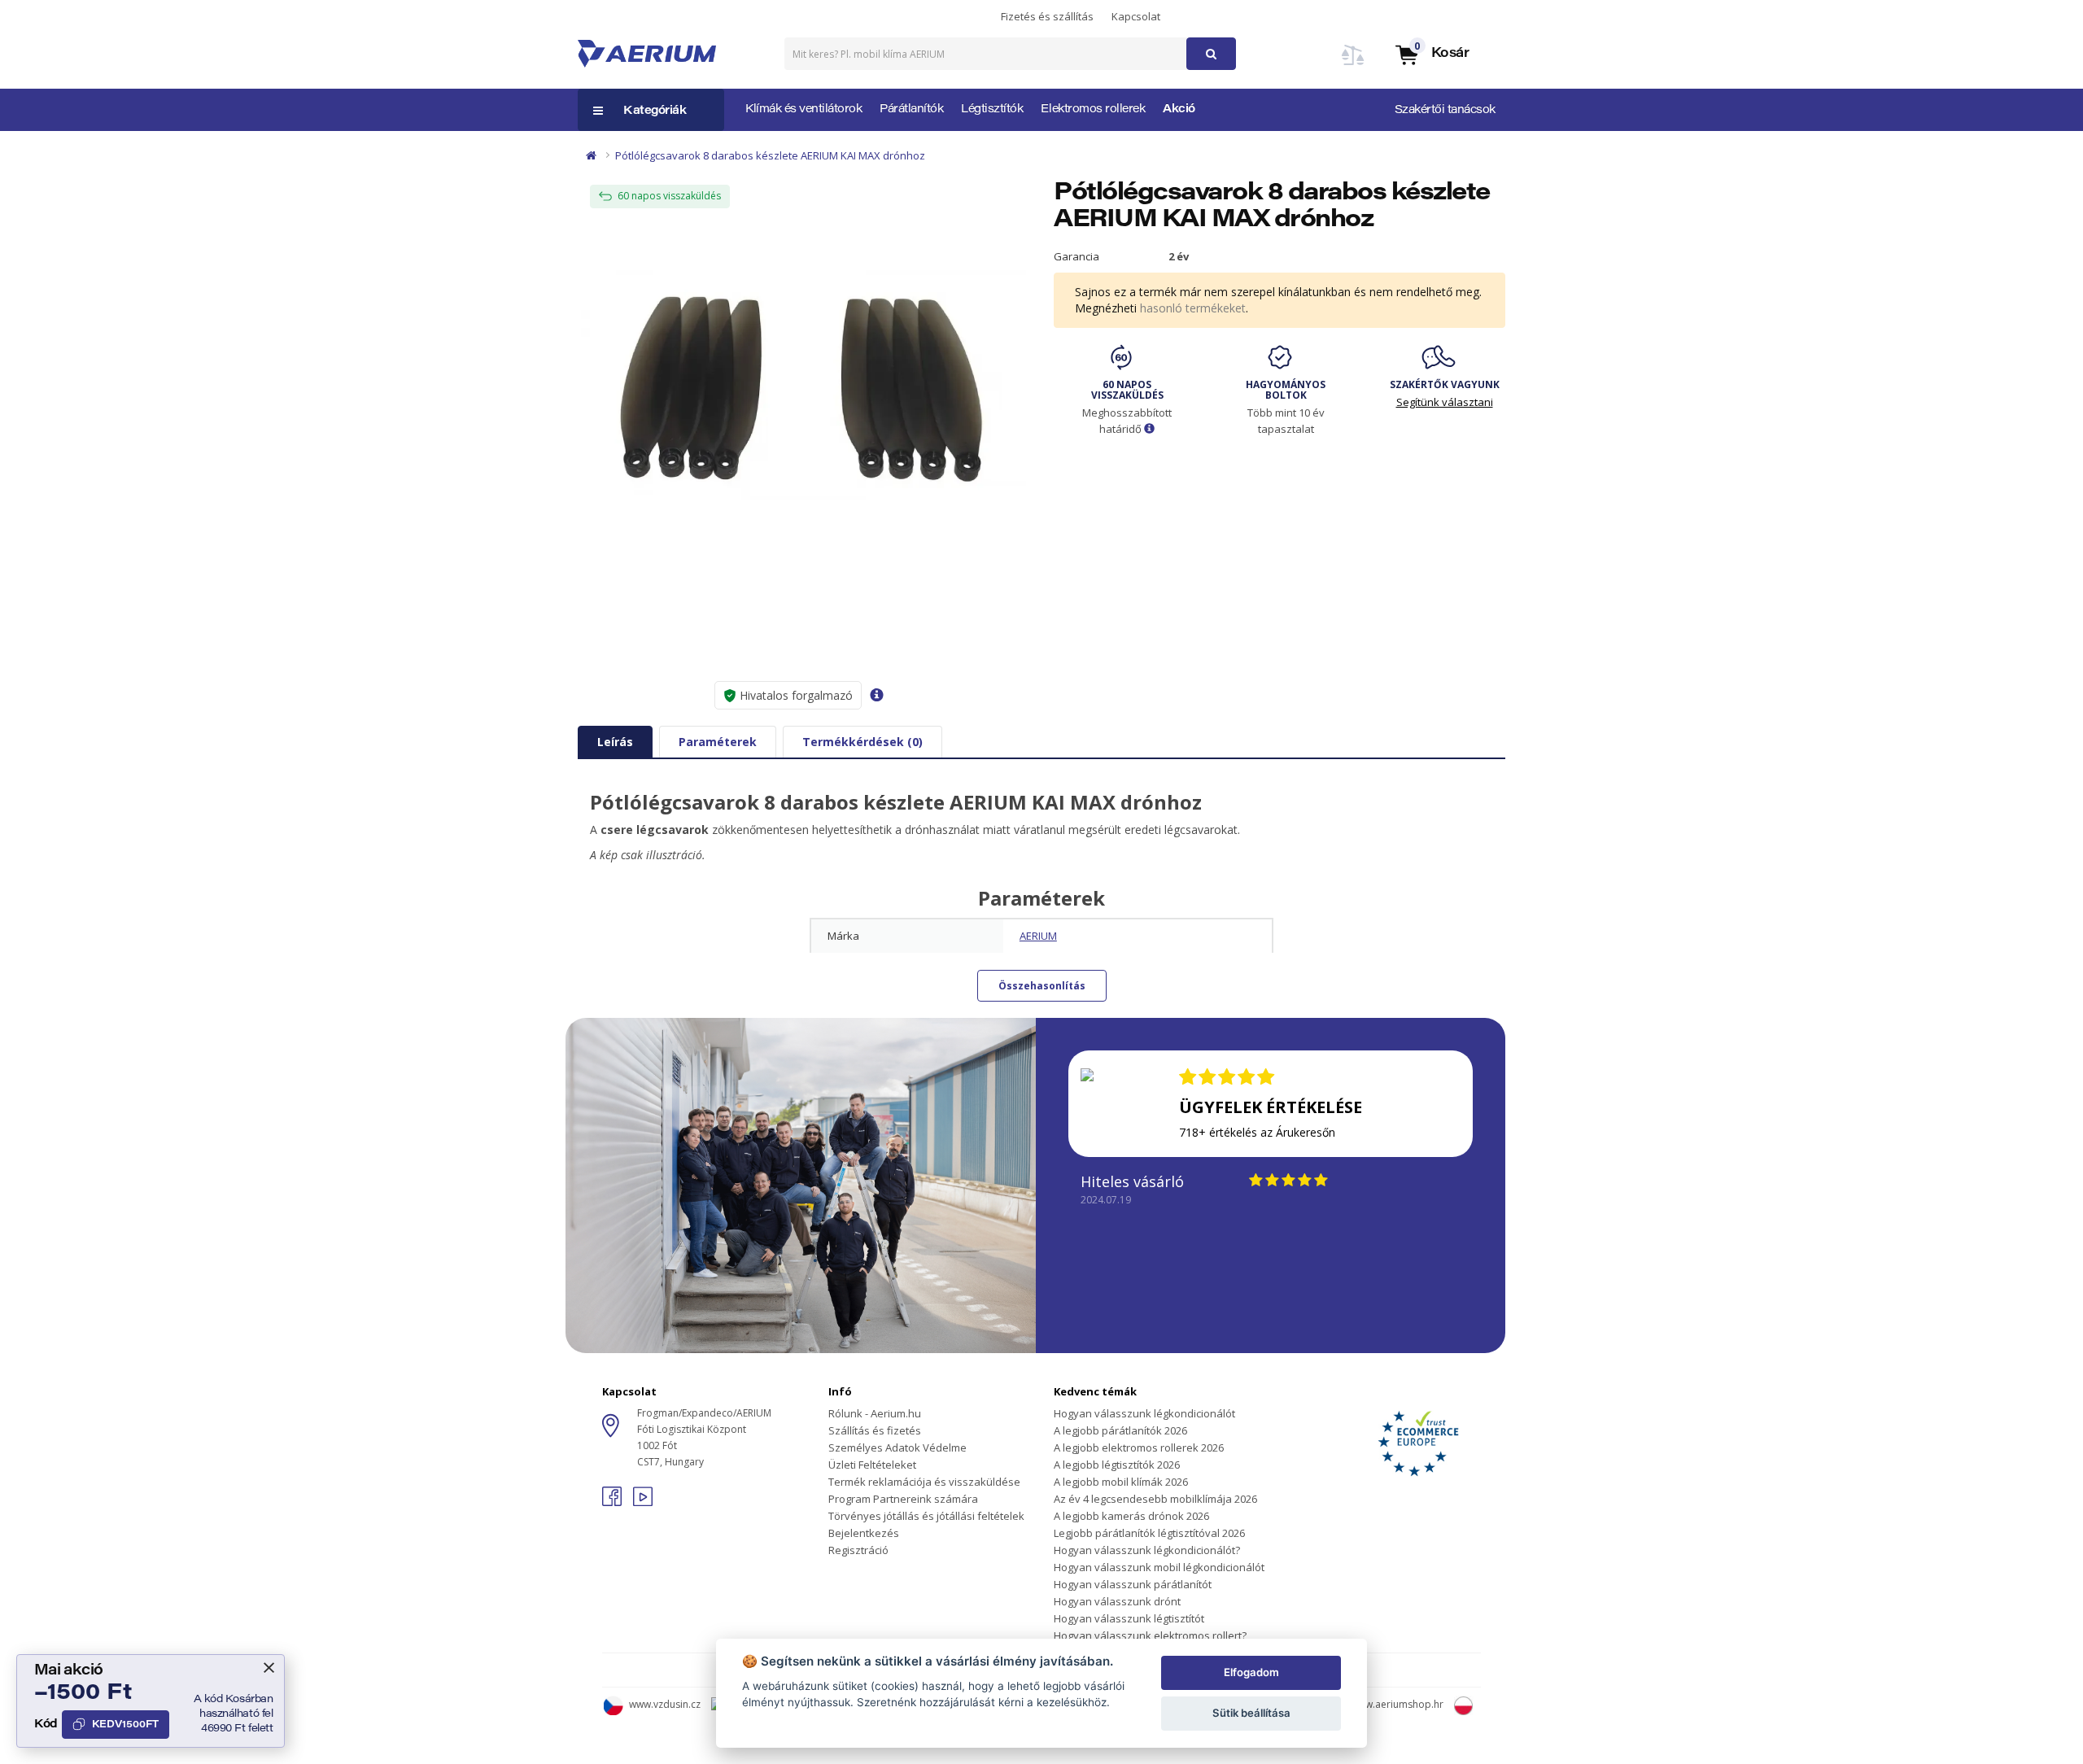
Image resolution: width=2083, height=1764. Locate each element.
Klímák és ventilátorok (804, 110)
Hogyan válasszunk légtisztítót (1129, 1618)
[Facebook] (614, 1502)
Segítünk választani (1445, 402)
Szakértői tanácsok (1445, 111)
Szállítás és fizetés (875, 1430)
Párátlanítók (911, 110)
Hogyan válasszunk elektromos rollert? (1150, 1635)
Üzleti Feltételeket (872, 1465)
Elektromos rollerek (1093, 110)
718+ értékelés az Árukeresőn (1257, 1132)
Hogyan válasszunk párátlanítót (1133, 1584)
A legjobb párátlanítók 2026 (1120, 1430)
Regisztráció (858, 1550)
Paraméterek (718, 742)
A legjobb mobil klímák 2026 (1121, 1482)
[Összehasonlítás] (1353, 65)
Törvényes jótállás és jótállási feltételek (926, 1516)
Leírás (615, 742)
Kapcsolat (1136, 16)
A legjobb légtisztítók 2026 (1117, 1465)
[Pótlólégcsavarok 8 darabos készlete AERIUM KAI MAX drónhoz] (804, 390)
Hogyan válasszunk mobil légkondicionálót (1159, 1567)
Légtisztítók (992, 110)
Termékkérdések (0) (862, 742)
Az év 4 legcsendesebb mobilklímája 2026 (1155, 1499)
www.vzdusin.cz (665, 1704)
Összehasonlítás (1042, 986)
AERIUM (1038, 936)
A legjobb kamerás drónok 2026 (1131, 1516)
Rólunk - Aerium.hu (875, 1413)
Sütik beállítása (1251, 1713)
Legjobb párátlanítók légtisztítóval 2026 (1149, 1533)
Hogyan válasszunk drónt (1117, 1601)
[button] (1431, 54)
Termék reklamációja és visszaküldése (924, 1482)
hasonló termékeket (1193, 308)
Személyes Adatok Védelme (897, 1447)
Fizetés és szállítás (1047, 16)
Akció (1179, 110)
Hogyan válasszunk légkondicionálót (1144, 1413)
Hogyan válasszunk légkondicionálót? (1147, 1550)
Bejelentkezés (864, 1533)
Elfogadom (1251, 1672)
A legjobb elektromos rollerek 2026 (1139, 1447)
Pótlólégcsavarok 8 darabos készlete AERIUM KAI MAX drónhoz (770, 155)
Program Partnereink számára (903, 1499)
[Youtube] (643, 1502)
